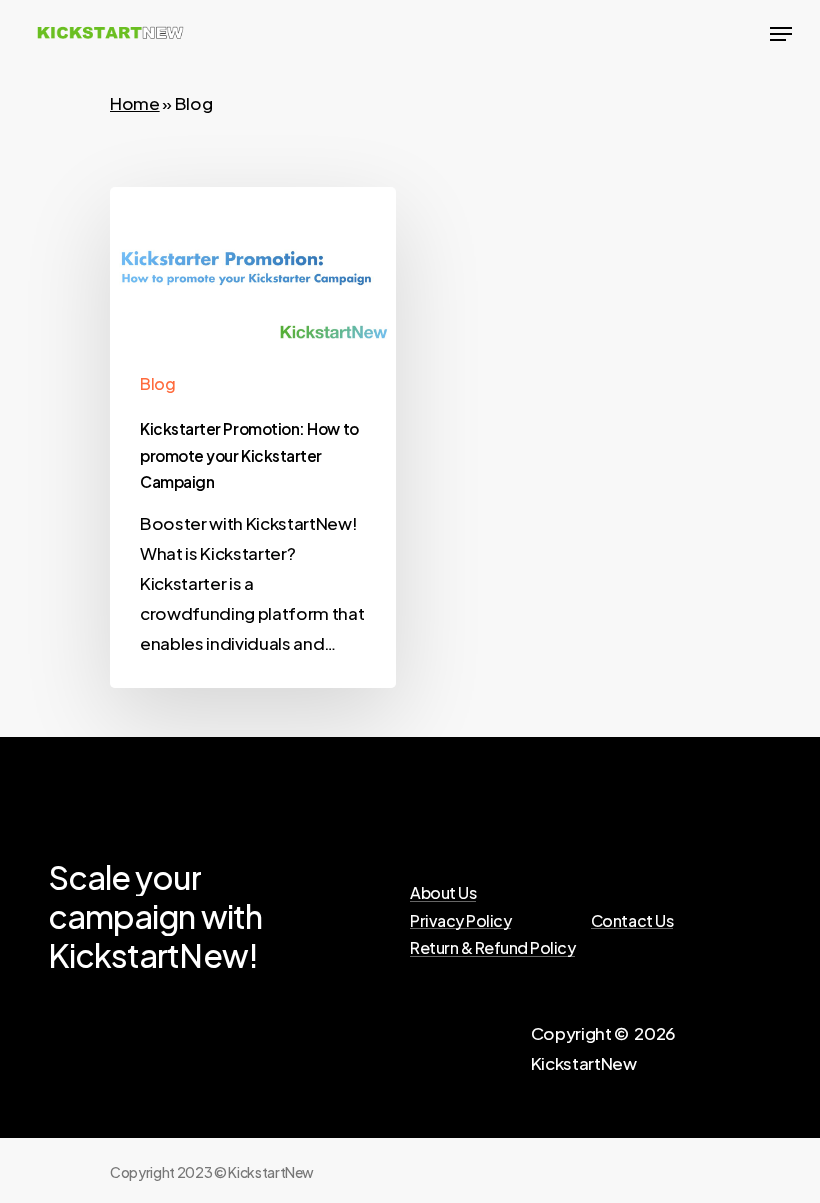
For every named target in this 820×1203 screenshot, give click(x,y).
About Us (443, 893)
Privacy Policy (460, 921)
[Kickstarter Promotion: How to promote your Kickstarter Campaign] (253, 437)
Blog (158, 383)
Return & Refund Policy (492, 948)
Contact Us (632, 921)
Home (135, 103)
